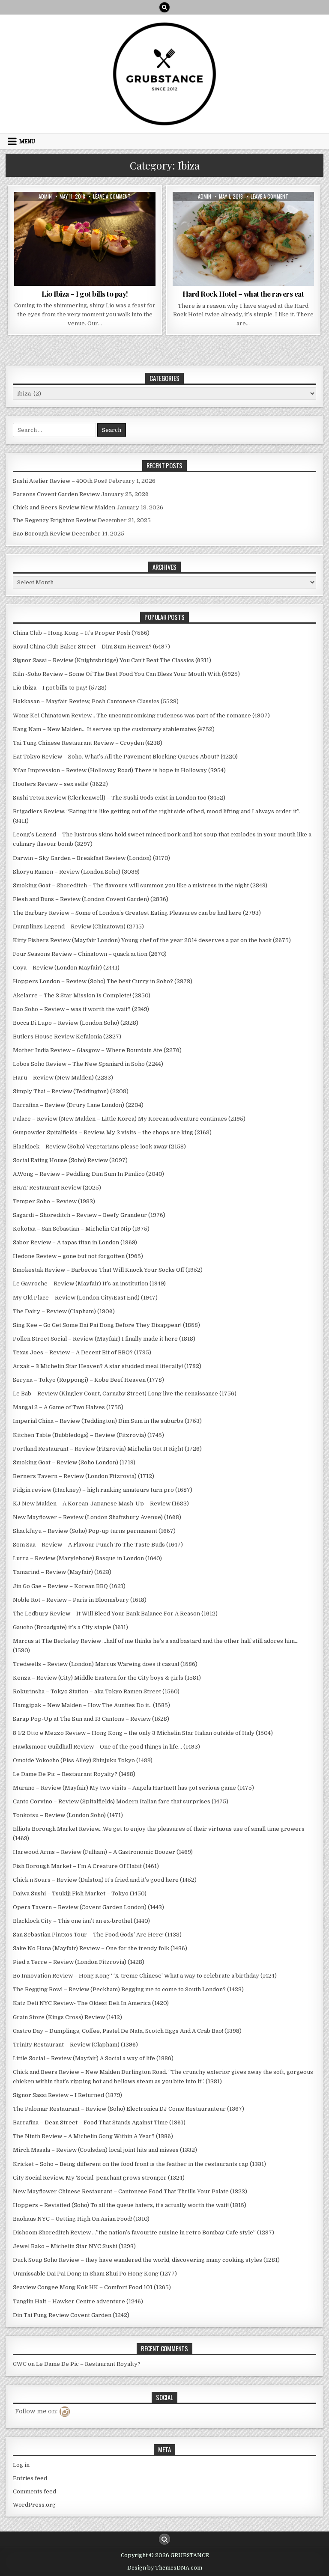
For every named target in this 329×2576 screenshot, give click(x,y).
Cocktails (135, 213)
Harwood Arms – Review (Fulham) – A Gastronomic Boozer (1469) (103, 1852)
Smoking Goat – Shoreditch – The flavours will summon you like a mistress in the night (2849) (140, 885)
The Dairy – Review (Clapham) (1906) (64, 1311)
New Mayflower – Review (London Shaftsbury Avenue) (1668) (97, 1517)
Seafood (109, 231)
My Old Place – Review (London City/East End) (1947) (85, 1298)
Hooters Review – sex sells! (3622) (60, 784)
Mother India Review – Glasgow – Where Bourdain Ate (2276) (97, 1050)
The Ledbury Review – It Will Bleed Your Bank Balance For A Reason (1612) (115, 1614)
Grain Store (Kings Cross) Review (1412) (67, 2017)
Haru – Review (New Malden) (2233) (63, 1078)
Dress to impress (60, 222)
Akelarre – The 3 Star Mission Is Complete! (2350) (82, 995)
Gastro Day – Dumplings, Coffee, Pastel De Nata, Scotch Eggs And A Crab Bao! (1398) (127, 2031)
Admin (45, 196)
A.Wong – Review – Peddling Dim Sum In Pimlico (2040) (88, 1174)
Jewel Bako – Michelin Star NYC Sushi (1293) (74, 2246)
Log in (21, 2465)
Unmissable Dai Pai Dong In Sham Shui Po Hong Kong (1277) (95, 2274)
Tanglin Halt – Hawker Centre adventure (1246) (78, 2301)
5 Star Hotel (191, 213)
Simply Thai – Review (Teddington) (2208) (71, 1091)
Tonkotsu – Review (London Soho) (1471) (68, 1815)
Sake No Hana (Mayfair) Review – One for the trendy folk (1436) (100, 1948)
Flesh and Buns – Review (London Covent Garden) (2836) (91, 899)
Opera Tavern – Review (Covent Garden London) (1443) (88, 1907)
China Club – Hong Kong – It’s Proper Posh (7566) (81, 633)
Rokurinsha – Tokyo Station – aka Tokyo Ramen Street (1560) (96, 1691)
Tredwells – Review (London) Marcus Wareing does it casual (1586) (105, 1664)
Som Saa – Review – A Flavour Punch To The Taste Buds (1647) (98, 1545)
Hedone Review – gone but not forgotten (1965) (78, 1256)
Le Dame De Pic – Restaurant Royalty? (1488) (74, 1774)
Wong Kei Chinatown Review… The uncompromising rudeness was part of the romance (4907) (141, 715)
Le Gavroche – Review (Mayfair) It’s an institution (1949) (89, 1284)
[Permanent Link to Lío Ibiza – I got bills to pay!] (85, 239)
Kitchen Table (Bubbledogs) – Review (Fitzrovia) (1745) (88, 1435)
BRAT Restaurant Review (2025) (57, 1188)
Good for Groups (52, 231)
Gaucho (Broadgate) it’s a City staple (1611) (70, 1627)
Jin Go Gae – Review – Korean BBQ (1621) (69, 1586)
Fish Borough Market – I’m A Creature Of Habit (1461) (86, 1866)
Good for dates (109, 222)
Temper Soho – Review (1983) (54, 1201)
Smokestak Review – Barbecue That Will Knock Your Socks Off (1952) (108, 1270)
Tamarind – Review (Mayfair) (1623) (62, 1572)
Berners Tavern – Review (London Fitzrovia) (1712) (84, 1476)
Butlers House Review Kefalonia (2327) (67, 1037)
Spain (133, 231)
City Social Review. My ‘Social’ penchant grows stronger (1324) (99, 2178)
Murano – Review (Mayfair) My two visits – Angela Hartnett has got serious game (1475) (133, 1788)
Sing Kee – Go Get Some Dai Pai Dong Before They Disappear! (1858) (106, 1325)
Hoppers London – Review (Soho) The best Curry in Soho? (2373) (103, 981)
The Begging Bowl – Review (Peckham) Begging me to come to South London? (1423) (128, 1989)
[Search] (164, 7)
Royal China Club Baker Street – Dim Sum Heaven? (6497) (91, 647)
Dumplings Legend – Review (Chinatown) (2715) (78, 927)
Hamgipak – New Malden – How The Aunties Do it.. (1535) (91, 1705)
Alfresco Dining (39, 213)
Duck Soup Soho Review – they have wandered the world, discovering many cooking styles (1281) (146, 2260)
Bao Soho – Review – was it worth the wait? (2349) (81, 1009)
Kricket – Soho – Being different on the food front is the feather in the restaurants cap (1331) (139, 2164)
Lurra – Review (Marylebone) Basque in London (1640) (87, 1558)
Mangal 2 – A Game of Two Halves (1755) (68, 1407)
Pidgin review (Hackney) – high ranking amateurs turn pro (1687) (103, 1490)
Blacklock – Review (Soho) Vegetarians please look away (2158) (99, 1147)
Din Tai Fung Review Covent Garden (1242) (71, 2315)
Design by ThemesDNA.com (165, 2568)
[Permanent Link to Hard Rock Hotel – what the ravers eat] (243, 239)
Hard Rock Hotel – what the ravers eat (243, 294)
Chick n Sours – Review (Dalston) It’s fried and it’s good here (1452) (105, 1880)
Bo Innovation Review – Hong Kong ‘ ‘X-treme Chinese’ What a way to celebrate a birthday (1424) (145, 1976)
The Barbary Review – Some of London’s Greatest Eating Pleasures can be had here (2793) (137, 913)
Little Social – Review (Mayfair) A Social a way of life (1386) (93, 2058)
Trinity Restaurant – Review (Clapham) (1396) (75, 2045)
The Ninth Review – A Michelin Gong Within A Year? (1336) (93, 2136)
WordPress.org (34, 2505)
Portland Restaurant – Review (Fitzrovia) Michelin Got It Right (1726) (107, 1449)
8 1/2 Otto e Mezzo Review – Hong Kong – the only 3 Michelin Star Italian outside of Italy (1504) (143, 1733)
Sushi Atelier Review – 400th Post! (60, 481)
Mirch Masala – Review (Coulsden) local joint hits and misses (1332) (105, 2150)
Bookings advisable (91, 213)
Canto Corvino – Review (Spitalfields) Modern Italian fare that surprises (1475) (121, 1801)
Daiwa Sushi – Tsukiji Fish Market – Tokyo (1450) (80, 1893)
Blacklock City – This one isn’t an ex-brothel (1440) (81, 1921)
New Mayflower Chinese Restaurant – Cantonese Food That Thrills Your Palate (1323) (130, 2191)
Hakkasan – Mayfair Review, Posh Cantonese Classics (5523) (96, 701)
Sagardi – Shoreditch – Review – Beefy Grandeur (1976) (89, 1215)
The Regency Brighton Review (55, 520)
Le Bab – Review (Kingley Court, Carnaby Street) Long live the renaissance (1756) (125, 1394)
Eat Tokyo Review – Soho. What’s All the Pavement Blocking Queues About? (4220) (125, 757)
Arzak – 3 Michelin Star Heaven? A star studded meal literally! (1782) (107, 1366)
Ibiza (87, 231)
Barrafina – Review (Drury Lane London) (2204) (78, 1105)
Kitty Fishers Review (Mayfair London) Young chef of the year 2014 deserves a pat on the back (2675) (152, 940)
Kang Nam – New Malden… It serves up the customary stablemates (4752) (114, 729)
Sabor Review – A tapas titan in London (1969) (75, 1242)
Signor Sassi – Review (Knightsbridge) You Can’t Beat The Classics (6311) (112, 660)
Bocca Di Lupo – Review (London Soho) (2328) (76, 1023)
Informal (243, 222)
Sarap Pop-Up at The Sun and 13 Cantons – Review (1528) (91, 1719)
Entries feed (30, 2478)
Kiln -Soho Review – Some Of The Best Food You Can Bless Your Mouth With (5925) (126, 674)
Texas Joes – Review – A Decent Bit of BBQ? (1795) (82, 1352)
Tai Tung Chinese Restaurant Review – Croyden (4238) (88, 743)
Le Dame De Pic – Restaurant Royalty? (88, 2364)
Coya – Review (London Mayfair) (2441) (66, 968)
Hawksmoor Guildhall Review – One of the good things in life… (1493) (106, 1747)
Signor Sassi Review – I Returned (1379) (67, 2095)
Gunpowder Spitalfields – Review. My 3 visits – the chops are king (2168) (112, 1132)
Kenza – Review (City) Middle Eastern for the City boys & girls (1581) (107, 1678)
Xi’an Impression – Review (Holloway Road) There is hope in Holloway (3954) (119, 770)
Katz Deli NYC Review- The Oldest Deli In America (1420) (91, 2003)
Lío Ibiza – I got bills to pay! (85, 294)
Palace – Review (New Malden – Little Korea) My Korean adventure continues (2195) (129, 1119)
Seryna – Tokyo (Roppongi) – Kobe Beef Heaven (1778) (88, 1380)
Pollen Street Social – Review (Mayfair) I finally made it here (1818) (104, 1339)
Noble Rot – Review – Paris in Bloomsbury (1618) (80, 1600)
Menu (27, 141)
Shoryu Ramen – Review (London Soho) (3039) (76, 872)
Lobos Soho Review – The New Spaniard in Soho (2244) (88, 1064)
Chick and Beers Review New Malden (64, 507)
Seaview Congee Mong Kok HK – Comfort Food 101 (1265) (92, 2287)
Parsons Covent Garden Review (56, 494)
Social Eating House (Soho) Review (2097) (70, 1160)
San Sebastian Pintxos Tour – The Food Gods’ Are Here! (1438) (97, 1935)
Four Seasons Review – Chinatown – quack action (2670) (90, 954)
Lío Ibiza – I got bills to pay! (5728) (60, 688)
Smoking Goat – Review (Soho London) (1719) (74, 1462)
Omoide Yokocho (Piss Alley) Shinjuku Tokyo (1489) (83, 1760)
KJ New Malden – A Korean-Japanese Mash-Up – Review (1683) (101, 1504)
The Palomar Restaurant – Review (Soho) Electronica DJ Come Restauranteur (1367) (129, 2109)
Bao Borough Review (42, 534)
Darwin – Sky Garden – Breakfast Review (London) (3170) (91, 858)
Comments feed (34, 2491)
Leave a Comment (112, 196)
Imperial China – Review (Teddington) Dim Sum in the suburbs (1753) (107, 1421)
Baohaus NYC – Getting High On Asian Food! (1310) (81, 2219)
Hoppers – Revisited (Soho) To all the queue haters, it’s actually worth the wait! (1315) (130, 2205)
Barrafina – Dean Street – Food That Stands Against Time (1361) (99, 2122)
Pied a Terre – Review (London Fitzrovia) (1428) (79, 1962)
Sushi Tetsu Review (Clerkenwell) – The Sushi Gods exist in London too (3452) (119, 798)
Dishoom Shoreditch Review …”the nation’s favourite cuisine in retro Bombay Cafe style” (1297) (144, 2232)
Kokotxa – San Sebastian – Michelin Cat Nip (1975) (81, 1229)
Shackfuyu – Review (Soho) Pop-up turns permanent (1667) (94, 1531)
